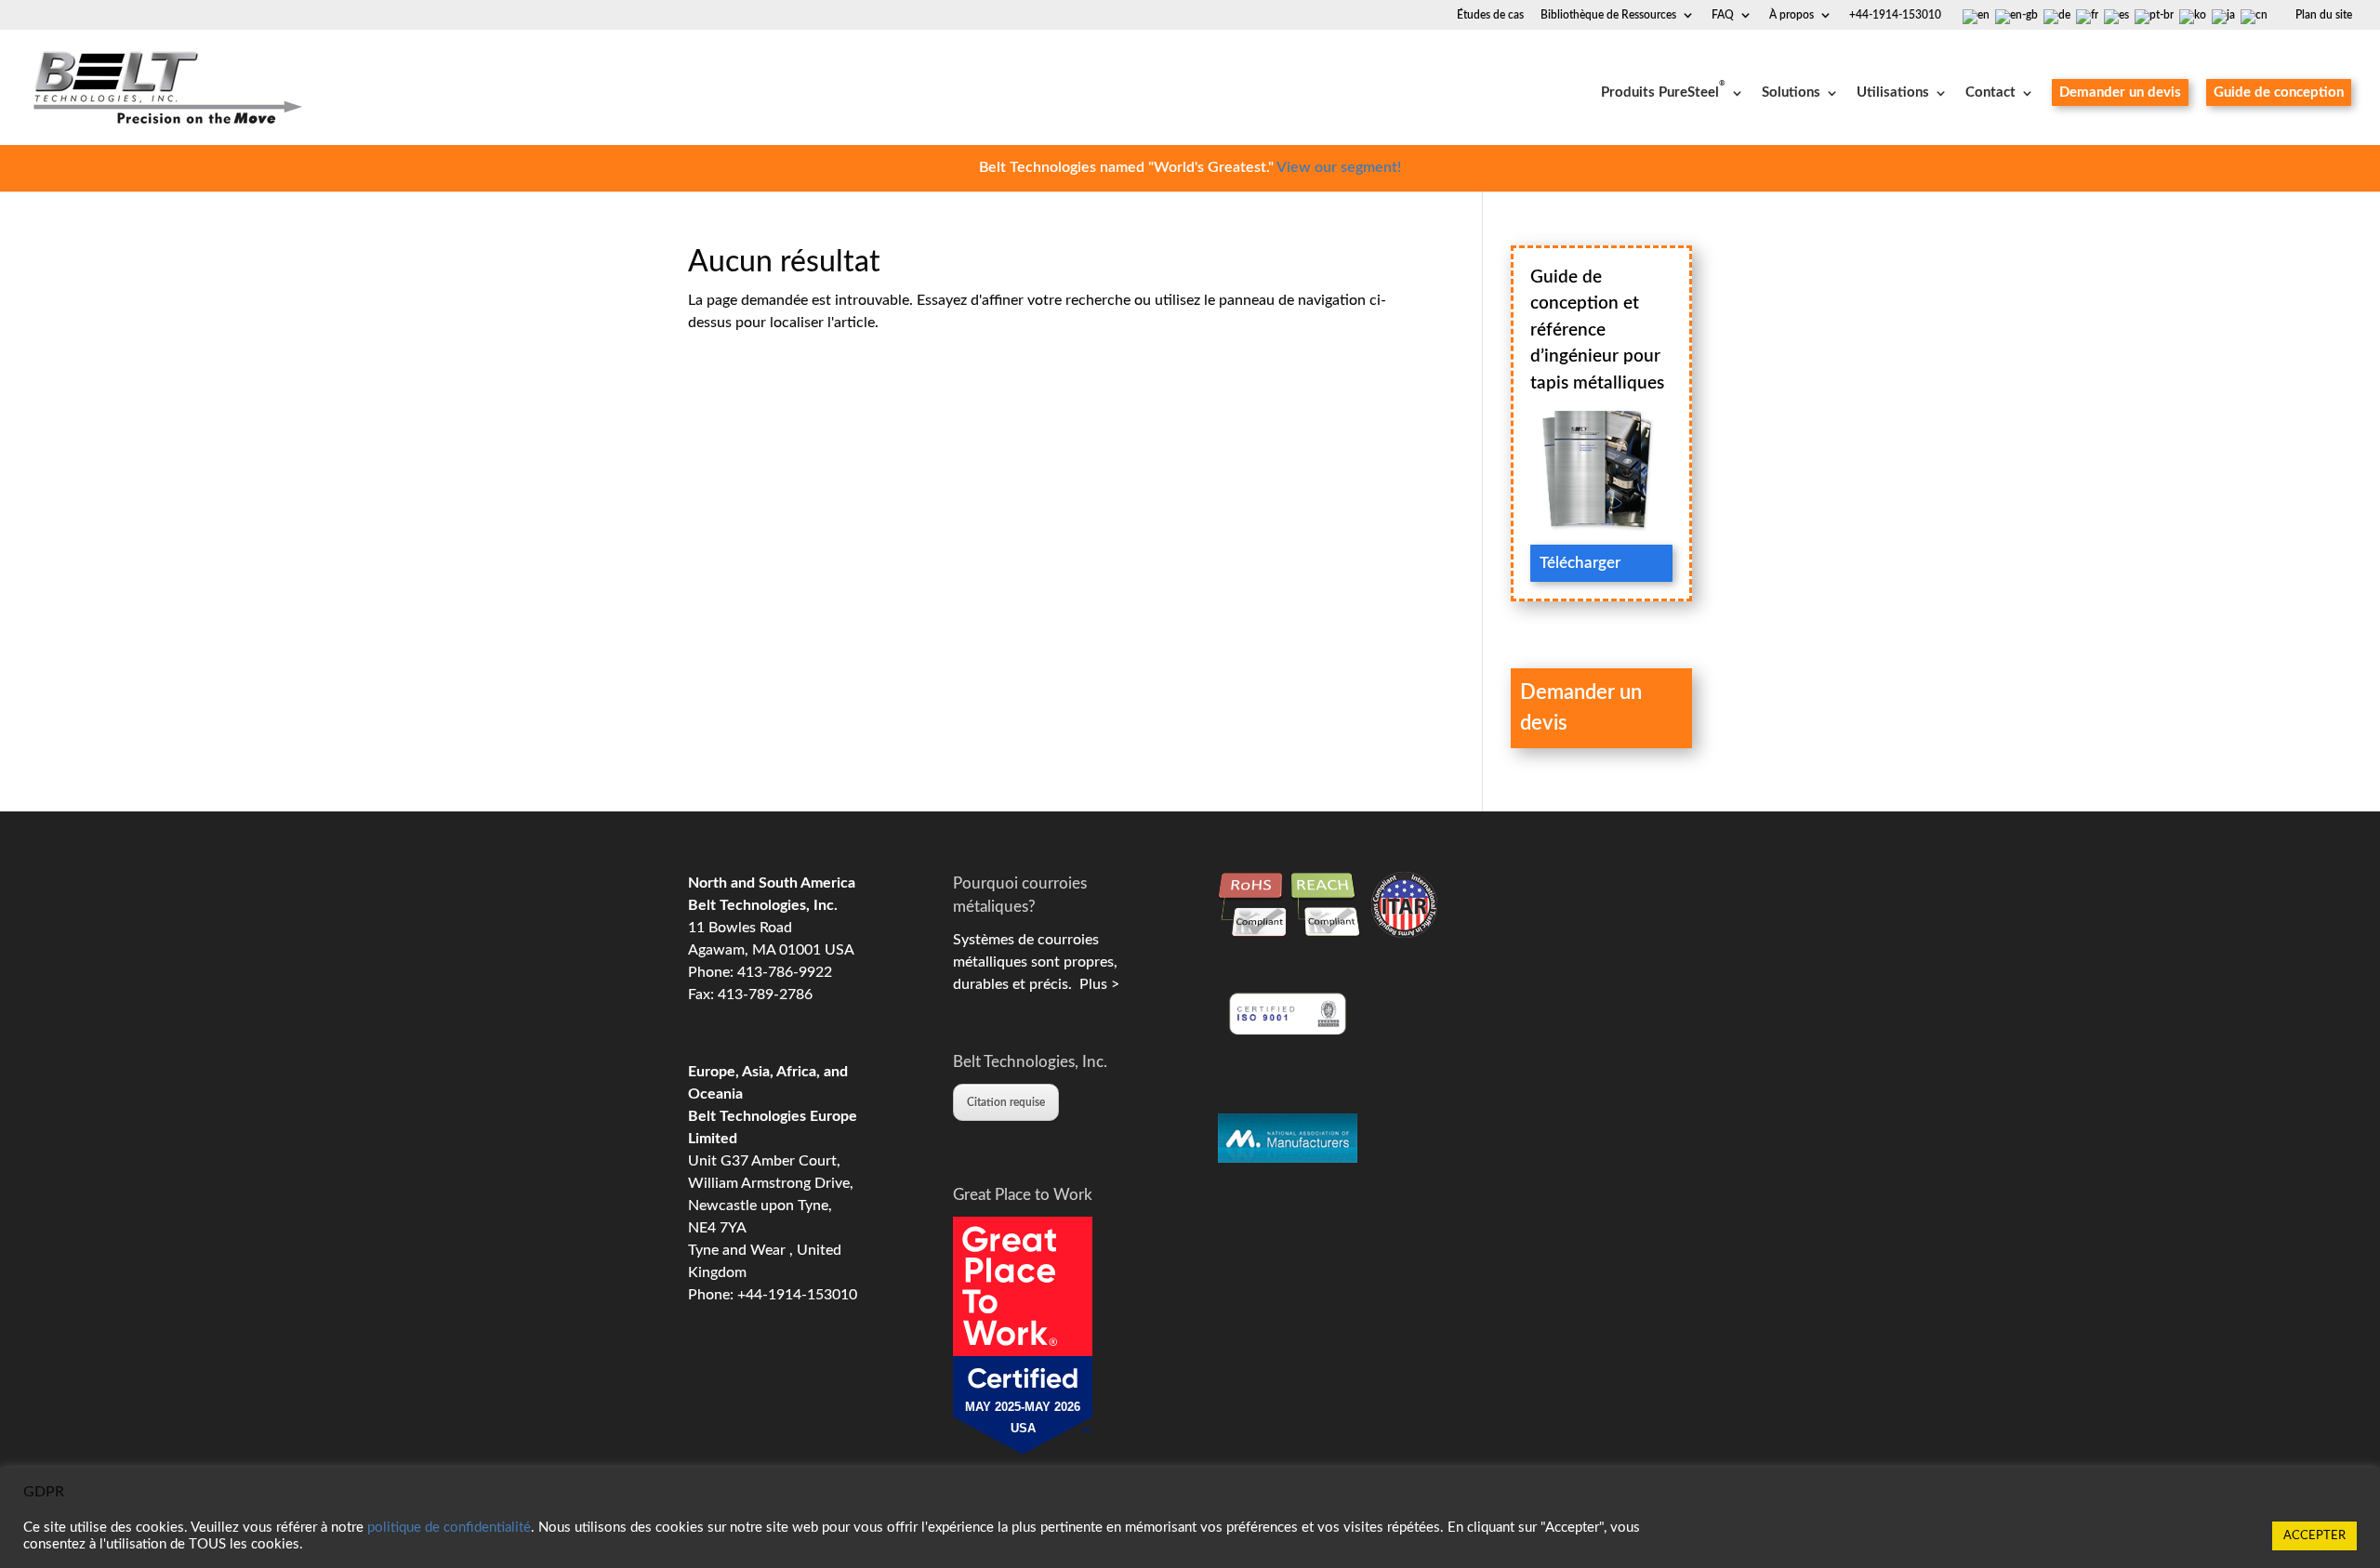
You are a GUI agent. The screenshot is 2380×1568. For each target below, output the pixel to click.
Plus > (1096, 984)
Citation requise (1006, 1102)
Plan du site (2324, 15)
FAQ (1723, 15)
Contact (1990, 93)
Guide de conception (2279, 92)
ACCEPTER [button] (2314, 1536)
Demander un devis (2120, 92)
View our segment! (1339, 167)
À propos (1792, 15)
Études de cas (1490, 15)
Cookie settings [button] (2210, 1536)
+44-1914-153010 (1895, 15)
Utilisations (1893, 93)
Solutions (1791, 93)
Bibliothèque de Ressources (1608, 15)
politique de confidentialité (449, 1528)
